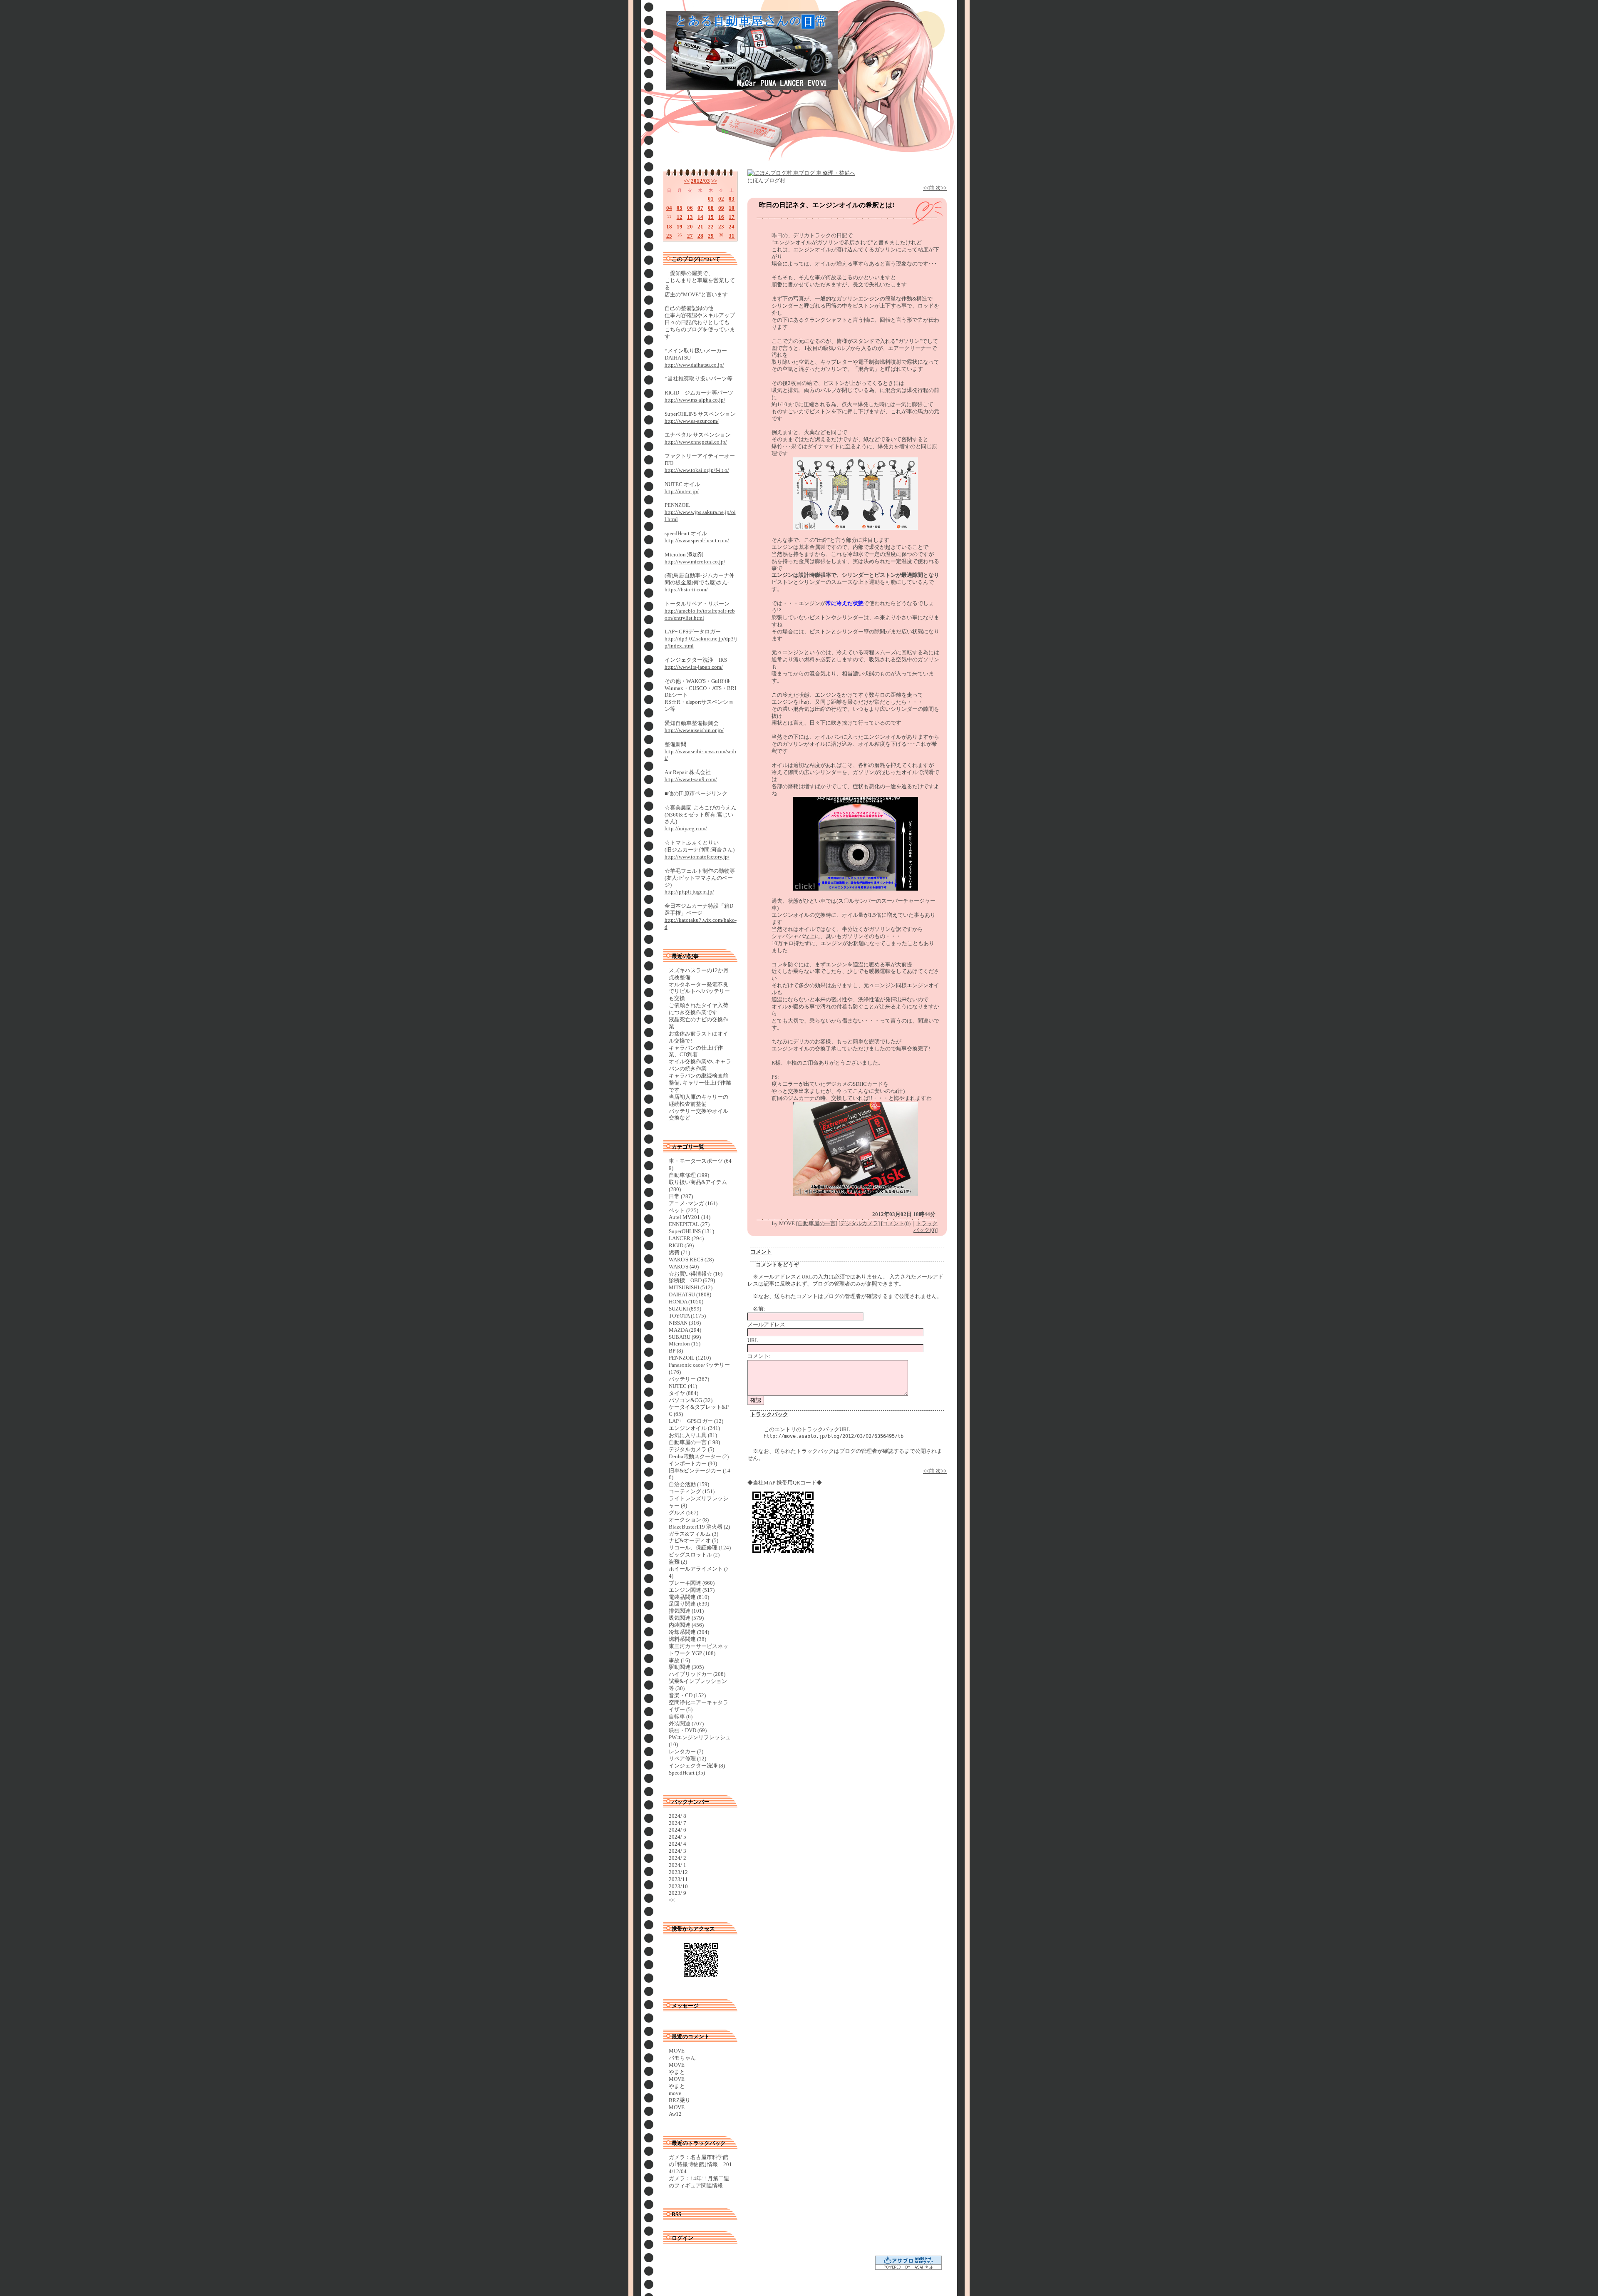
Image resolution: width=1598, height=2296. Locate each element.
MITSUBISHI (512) (691, 1287)
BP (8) (676, 1351)
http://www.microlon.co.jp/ (695, 562)
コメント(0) (897, 1223)
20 (690, 227)
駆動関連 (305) (686, 1667)
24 (732, 227)
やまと (677, 2072)
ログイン (682, 2238)
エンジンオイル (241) (694, 1428)
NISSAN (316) (685, 1323)
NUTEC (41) (683, 1386)
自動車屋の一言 (817, 1223)
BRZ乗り (680, 2100)
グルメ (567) (684, 1513)
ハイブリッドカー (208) (697, 1674)
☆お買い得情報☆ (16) (696, 1274)
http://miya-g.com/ (686, 828)
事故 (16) (679, 1660)
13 (690, 217)
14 (700, 217)
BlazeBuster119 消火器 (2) (699, 1527)
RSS (676, 2214)
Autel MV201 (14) (690, 1217)
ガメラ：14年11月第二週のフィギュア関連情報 (699, 2182)
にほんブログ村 (766, 180)
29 (711, 236)
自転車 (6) (681, 1716)
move (675, 2093)
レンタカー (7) (686, 1751)
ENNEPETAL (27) (689, 1224)
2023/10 (678, 1886)
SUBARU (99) (685, 1337)
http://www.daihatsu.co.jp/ (694, 365)
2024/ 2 (677, 1858)
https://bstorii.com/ (686, 590)
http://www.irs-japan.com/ (694, 667)
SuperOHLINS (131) (691, 1231)
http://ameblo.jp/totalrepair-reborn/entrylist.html (700, 614)
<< (687, 181)
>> (714, 181)
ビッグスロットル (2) (694, 1555)
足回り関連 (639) (689, 1604)
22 (711, 227)
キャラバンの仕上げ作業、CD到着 (696, 1051)
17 (732, 217)
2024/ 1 (677, 1865)
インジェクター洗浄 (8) (697, 1766)
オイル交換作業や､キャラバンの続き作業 (700, 1065)
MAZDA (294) (685, 1330)
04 (669, 208)
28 (700, 236)
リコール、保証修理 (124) (700, 1548)
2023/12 (678, 1872)
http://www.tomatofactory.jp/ (697, 857)
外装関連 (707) (686, 1724)
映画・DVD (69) (688, 1730)
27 (690, 236)
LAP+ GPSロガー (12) (696, 1421)
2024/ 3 (677, 1851)
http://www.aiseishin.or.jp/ (694, 730)
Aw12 (675, 2114)
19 (680, 227)
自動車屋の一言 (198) (694, 1442)
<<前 (929, 188)
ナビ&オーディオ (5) (694, 1540)
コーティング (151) (692, 1491)
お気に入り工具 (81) (693, 1435)
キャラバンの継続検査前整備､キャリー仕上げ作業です (700, 1083)
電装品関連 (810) (689, 1597)
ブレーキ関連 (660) (692, 1583)
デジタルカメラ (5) (691, 1449)
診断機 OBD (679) (692, 1280)
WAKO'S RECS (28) (691, 1260)
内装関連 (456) (686, 1625)
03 (732, 199)
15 (711, 217)
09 (721, 208)
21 (700, 227)
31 (732, 236)
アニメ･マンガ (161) (693, 1203)
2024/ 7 (677, 1823)
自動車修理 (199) (689, 1175)
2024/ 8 (677, 1816)
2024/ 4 (677, 1844)
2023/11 (678, 1879)
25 (669, 236)
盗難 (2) (678, 1562)
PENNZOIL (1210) (690, 1358)
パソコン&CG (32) (691, 1400)
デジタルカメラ (859, 1223)
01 (711, 199)
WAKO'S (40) (684, 1267)
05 (680, 208)
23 (721, 227)
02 (721, 199)
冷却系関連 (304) (689, 1632)
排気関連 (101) (686, 1611)
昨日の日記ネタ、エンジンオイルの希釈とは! (827, 205)
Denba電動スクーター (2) (699, 1456)
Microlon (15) (685, 1344)
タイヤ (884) (684, 1393)
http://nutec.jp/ (682, 491)
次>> (941, 188)
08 (711, 208)
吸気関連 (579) (686, 1618)
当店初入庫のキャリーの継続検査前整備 (699, 1100)
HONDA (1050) (686, 1302)
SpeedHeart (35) (687, 1773)
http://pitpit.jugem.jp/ (689, 892)
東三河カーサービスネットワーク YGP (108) (699, 1650)
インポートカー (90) (693, 1463)
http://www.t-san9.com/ (691, 779)
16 (721, 217)
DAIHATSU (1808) (690, 1294)
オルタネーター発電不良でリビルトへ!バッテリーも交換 (699, 992)
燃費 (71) (679, 1252)
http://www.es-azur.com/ (692, 421)
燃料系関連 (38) (687, 1639)
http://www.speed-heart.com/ (697, 540)
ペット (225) (684, 1210)
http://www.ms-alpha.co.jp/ (695, 400)
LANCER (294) (686, 1238)
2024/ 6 (677, 1830)
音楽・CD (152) (687, 1695)
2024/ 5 (677, 1837)
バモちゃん (682, 2058)
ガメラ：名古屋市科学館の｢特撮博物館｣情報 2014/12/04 (700, 2164)
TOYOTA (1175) (687, 1316)
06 (690, 208)
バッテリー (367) (689, 1379)
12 (680, 217)
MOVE (677, 2051)
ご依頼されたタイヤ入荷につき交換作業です (699, 1009)
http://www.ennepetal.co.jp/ (696, 442)
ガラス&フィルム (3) (694, 1534)
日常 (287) (681, 1196)
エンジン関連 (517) (692, 1590)
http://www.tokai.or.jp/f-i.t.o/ (697, 470)
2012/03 (700, 181)
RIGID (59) (681, 1245)
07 (700, 208)
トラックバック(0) (926, 1227)
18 (669, 227)
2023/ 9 (677, 1893)
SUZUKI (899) (685, 1309)
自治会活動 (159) (689, 1484)
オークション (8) (689, 1520)
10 (732, 208)
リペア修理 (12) (687, 1759)
